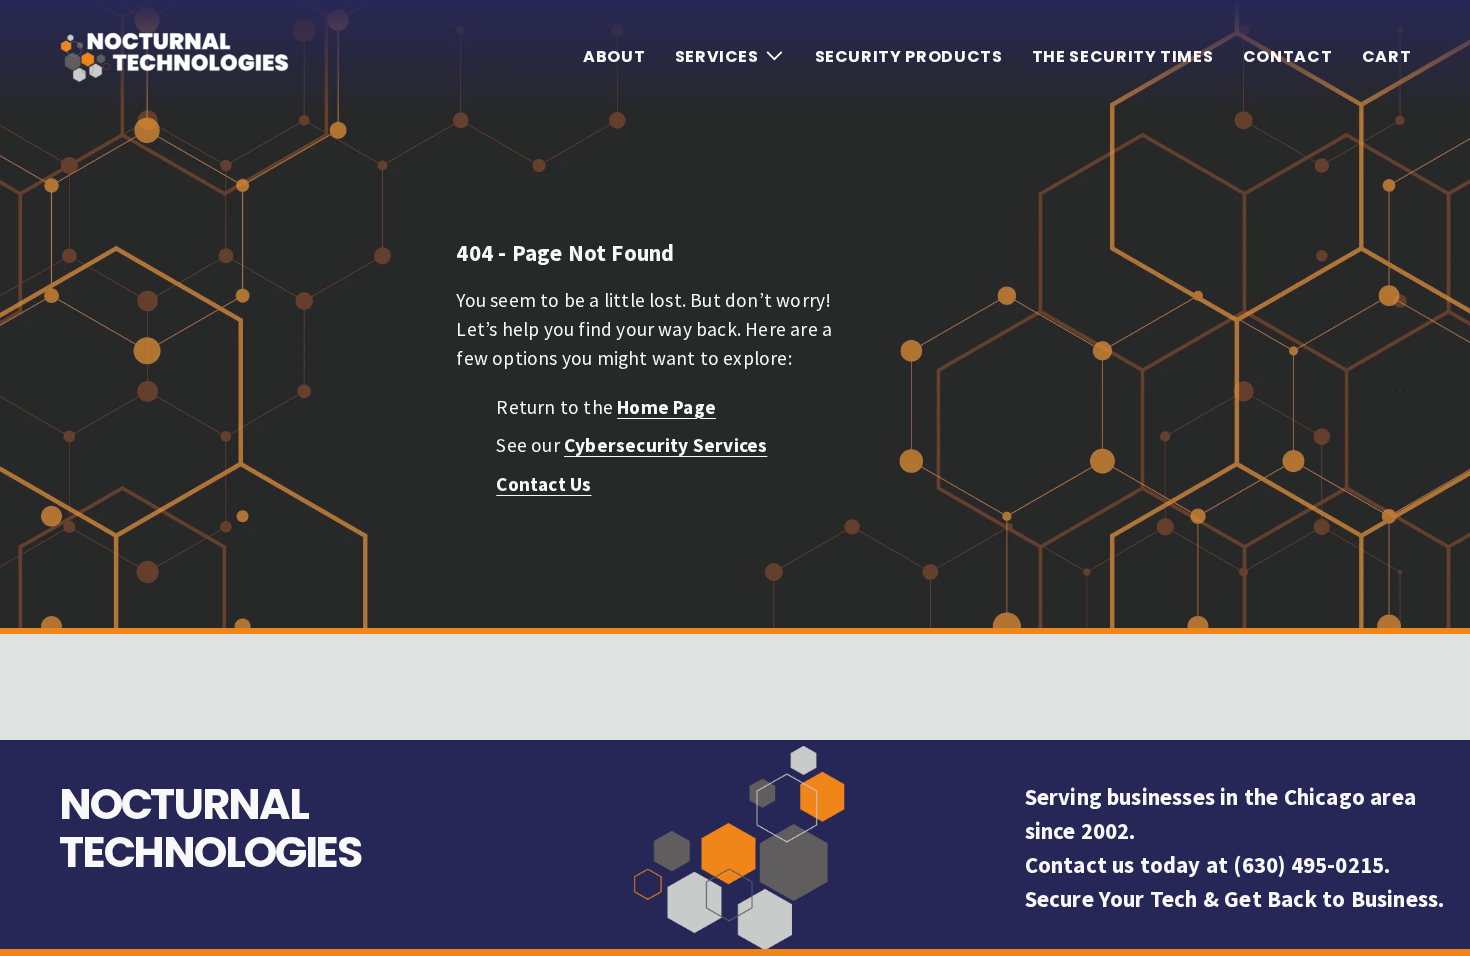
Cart (1387, 57)
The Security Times (1123, 56)
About (614, 56)
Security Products (909, 56)
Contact (1287, 56)
